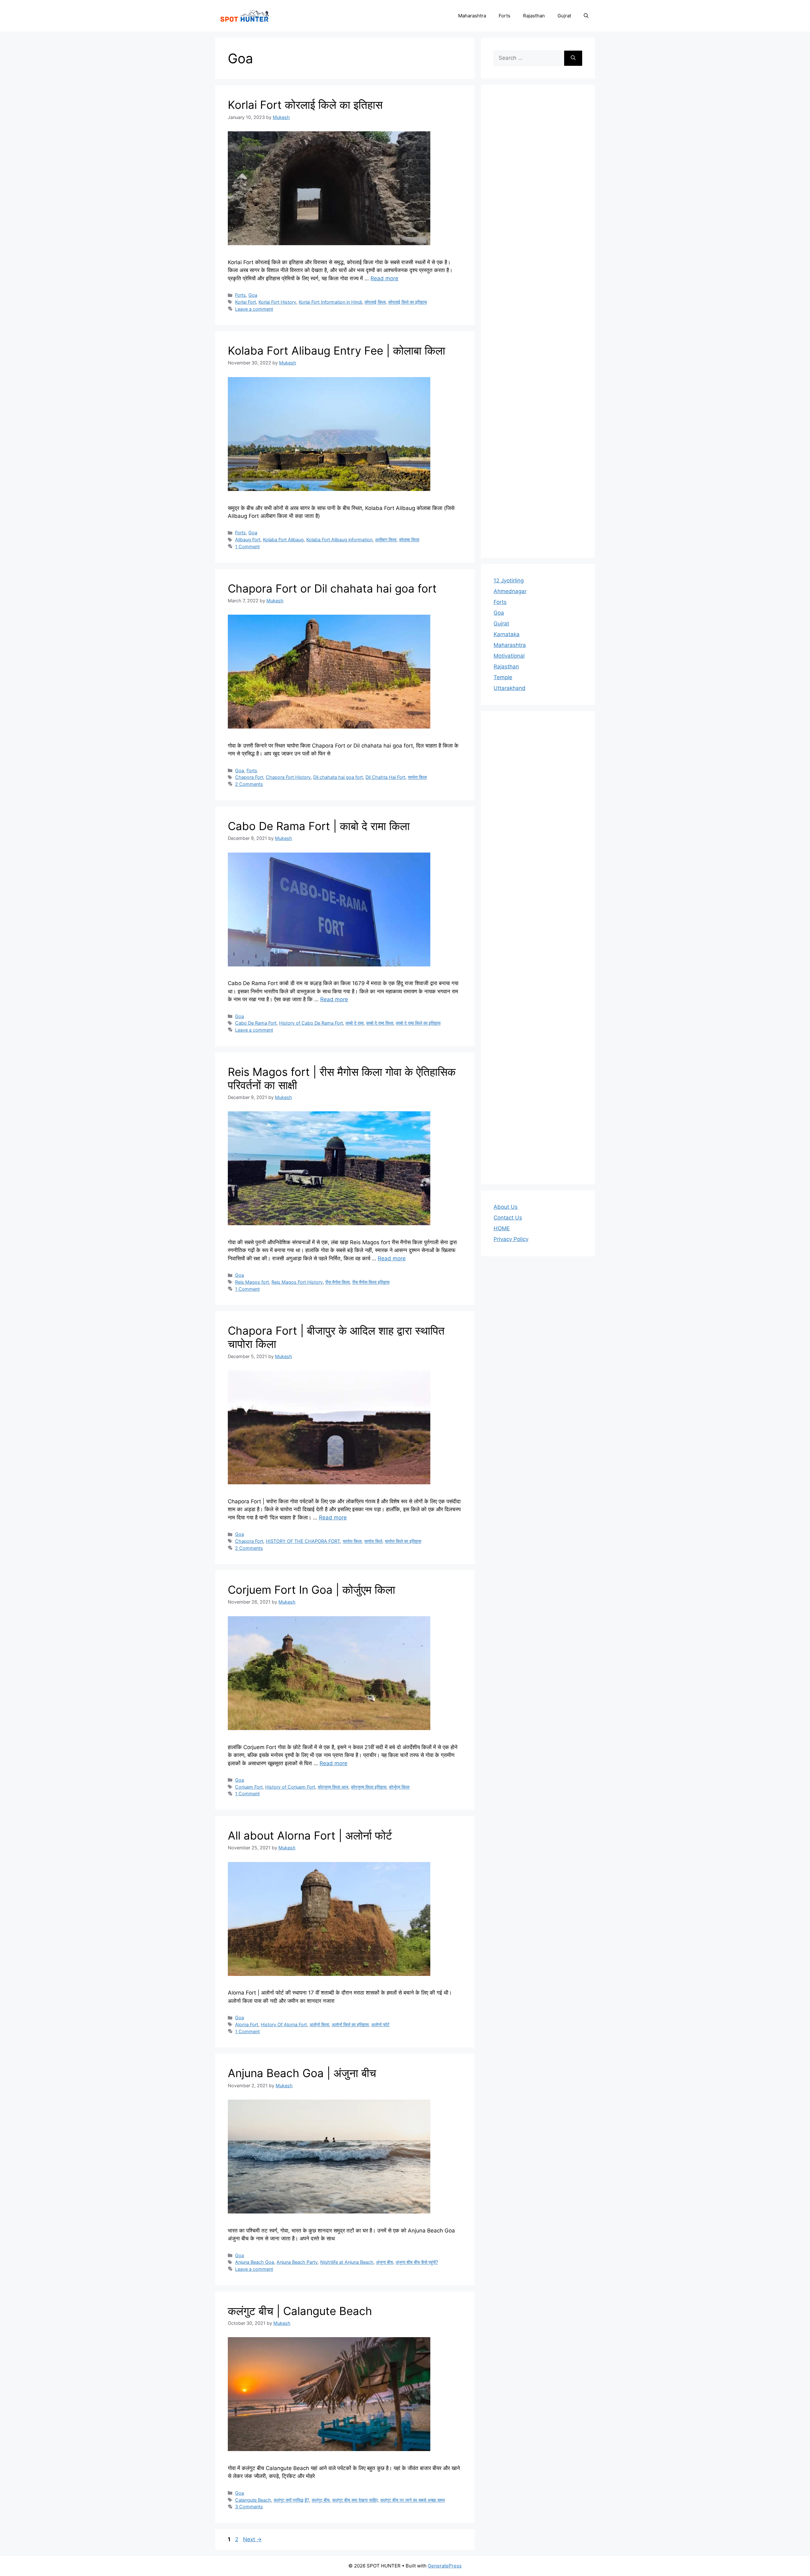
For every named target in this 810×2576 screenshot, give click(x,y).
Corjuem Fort (249, 1787)
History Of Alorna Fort (284, 2024)
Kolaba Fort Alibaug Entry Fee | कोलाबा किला (336, 351)
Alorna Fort (247, 2024)
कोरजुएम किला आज (333, 1787)
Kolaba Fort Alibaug (283, 540)
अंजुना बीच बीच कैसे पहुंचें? (417, 2262)
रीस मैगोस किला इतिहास (371, 1282)
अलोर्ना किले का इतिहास (350, 2024)
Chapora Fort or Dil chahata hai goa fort (332, 588)
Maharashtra (472, 16)
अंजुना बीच (384, 2262)
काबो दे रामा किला (380, 1023)
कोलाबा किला (409, 540)
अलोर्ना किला (319, 2024)
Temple (503, 677)
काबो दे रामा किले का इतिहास (418, 1023)
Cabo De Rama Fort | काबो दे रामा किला (319, 826)
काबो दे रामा (355, 1023)
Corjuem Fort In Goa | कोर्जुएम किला (312, 1590)
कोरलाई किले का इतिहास (408, 302)
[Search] (573, 58)
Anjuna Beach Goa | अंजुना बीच (302, 2073)
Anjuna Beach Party (297, 2262)
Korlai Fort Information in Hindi (330, 302)
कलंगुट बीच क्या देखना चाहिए (355, 2500)
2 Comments (249, 784)
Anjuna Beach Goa (255, 2262)
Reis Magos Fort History (297, 1282)
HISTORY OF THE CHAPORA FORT (303, 1541)
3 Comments (249, 2507)
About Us (506, 1207)
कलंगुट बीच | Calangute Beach (300, 2311)
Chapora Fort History (288, 777)
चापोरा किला (417, 777)
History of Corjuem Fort (290, 1787)
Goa (253, 295)
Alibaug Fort (248, 540)
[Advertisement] (538, 321)
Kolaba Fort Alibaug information (339, 540)
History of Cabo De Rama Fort (311, 1023)
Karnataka (507, 634)
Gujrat (564, 16)
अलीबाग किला (386, 540)
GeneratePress (445, 2566)
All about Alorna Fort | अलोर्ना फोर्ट (310, 1835)
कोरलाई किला (375, 302)
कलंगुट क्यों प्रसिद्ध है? (291, 2500)
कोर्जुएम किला (399, 1787)
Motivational (509, 656)
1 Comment (247, 546)
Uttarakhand (510, 688)
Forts (505, 16)
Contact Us (508, 1218)
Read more (384, 278)
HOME (502, 1228)
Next (252, 2539)
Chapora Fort (249, 777)
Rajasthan (534, 16)
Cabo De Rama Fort (256, 1023)
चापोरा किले (373, 1541)
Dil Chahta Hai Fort (385, 777)
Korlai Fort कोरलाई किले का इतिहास (305, 105)
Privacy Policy (511, 1239)
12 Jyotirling (509, 580)
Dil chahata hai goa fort (338, 777)
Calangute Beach (253, 2500)
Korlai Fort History (277, 302)
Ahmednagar (510, 591)
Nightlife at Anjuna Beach (347, 2262)
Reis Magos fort (252, 1282)
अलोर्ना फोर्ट (380, 2024)
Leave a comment (254, 309)
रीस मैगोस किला (337, 1282)
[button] (586, 16)
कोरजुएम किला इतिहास (369, 1787)
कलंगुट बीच (321, 2500)
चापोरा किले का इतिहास (403, 1541)
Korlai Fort (246, 302)
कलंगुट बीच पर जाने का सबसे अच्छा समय (413, 2500)
